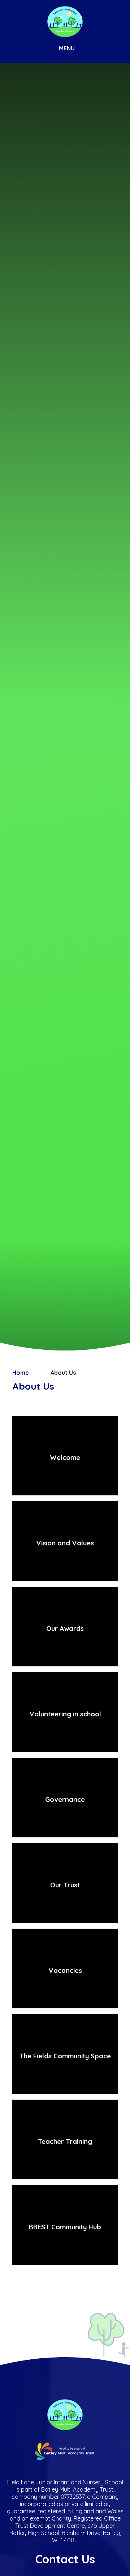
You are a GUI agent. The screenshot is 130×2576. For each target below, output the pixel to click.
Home (21, 1373)
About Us (63, 1373)
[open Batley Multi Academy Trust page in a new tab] (65, 2452)
